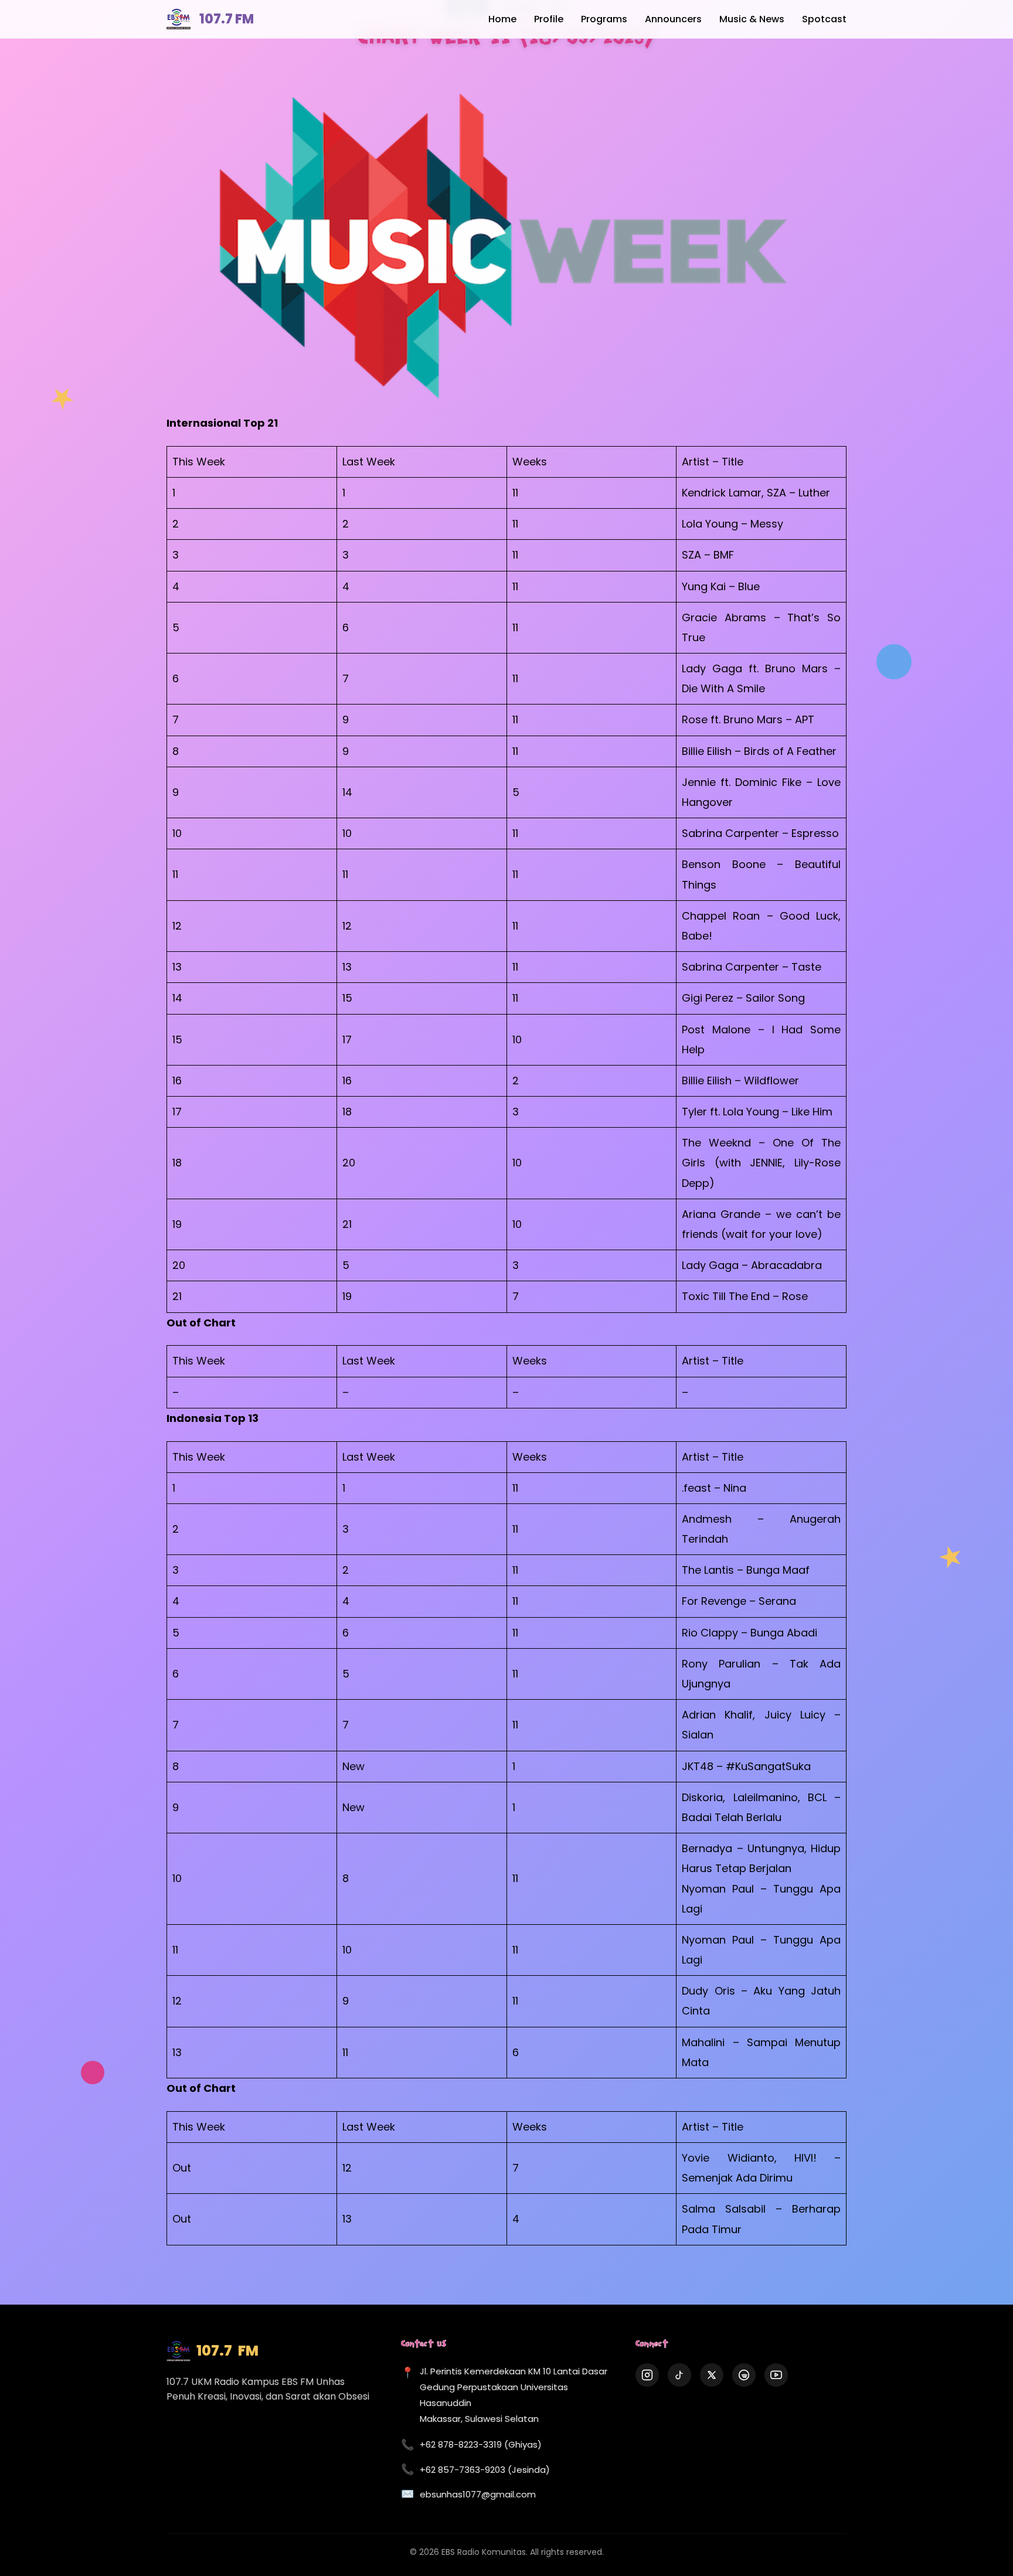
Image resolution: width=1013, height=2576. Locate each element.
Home (502, 19)
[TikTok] (679, 2375)
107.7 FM (227, 19)
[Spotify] (744, 2375)
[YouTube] (776, 2375)
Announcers (673, 19)
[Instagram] (647, 2375)
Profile (549, 19)
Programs (604, 19)
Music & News (752, 19)
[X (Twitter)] (712, 2375)
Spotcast (824, 19)
